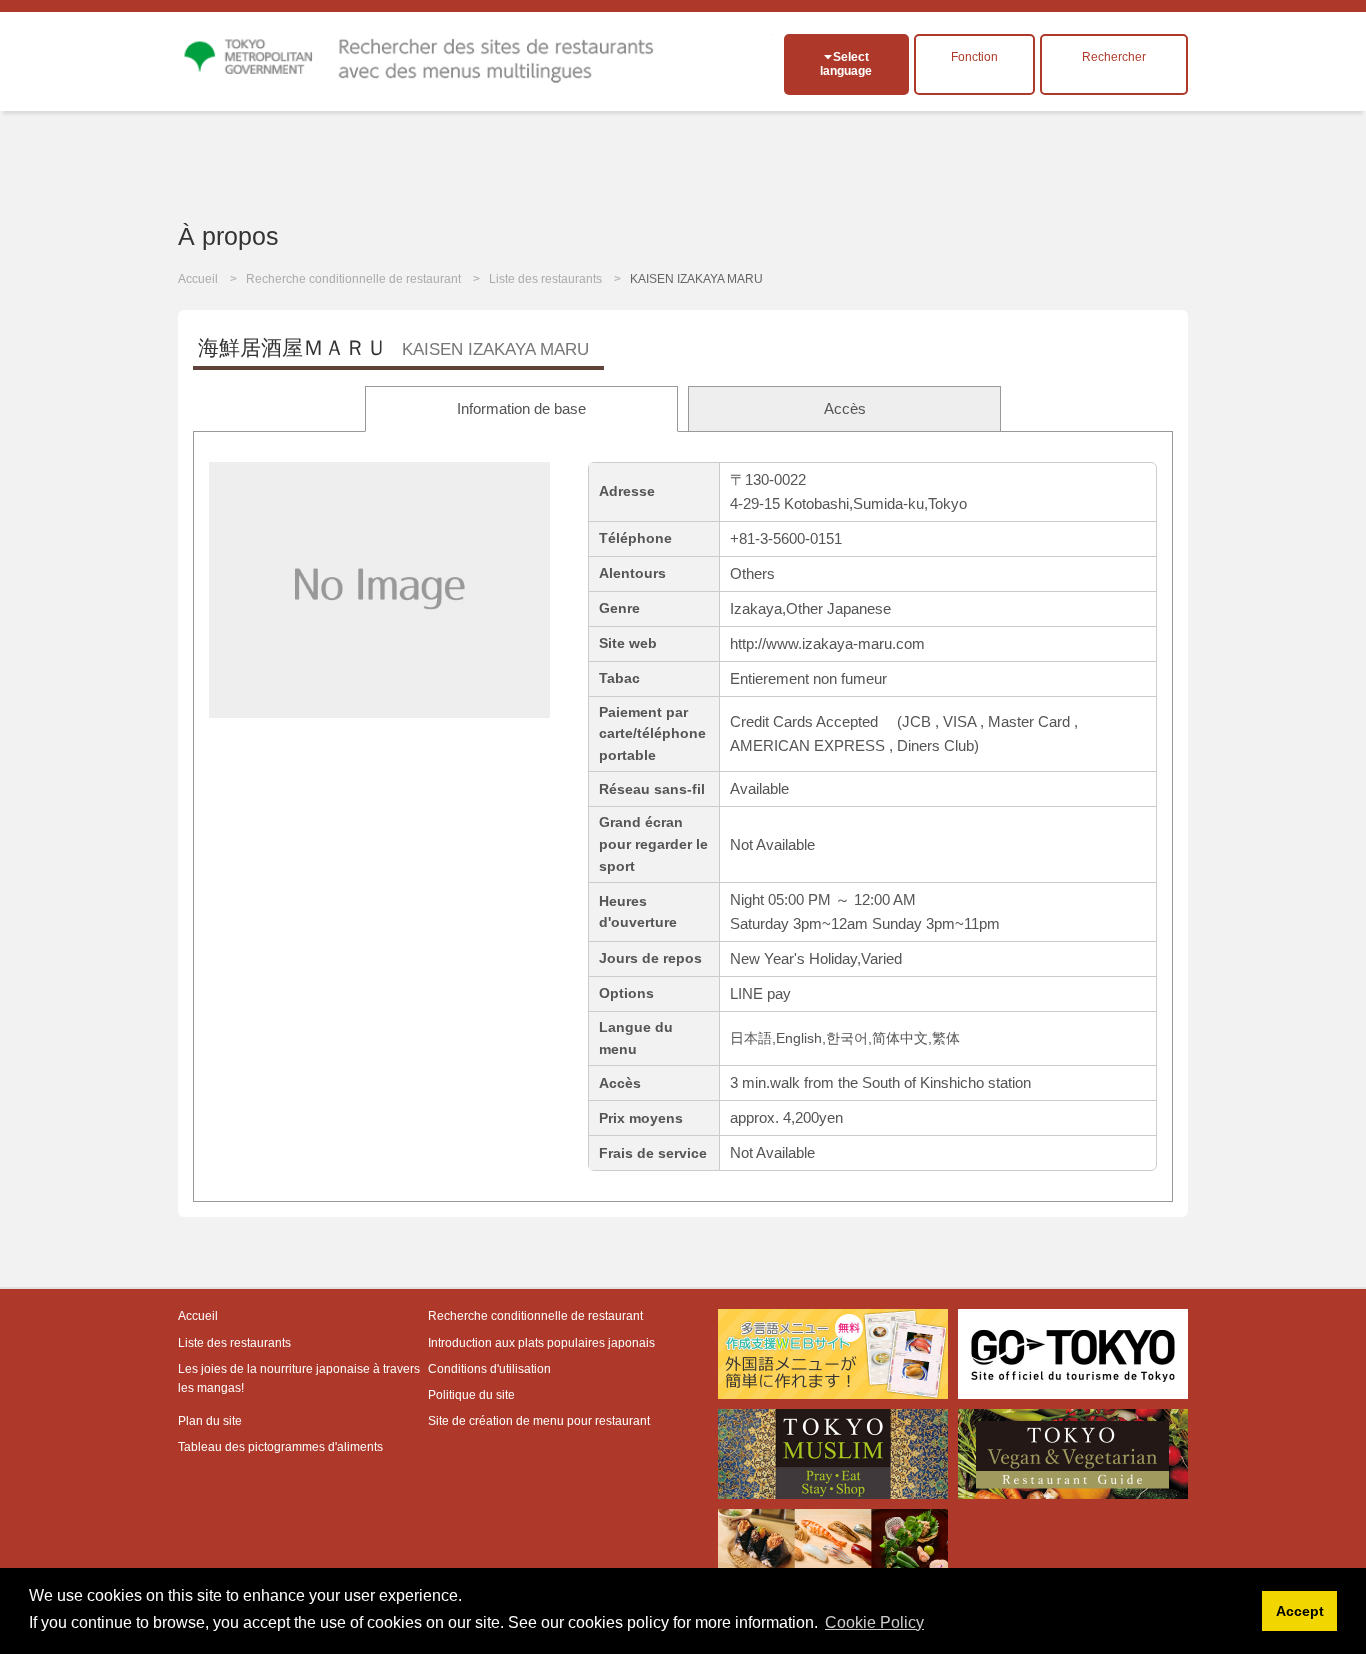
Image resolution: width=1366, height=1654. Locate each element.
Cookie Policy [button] (874, 1622)
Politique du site (471, 1395)
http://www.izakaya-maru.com (827, 643)
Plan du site (210, 1421)
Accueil (198, 279)
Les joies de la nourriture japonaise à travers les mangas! (299, 1378)
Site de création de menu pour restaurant (539, 1421)
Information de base (521, 408)
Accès (845, 408)
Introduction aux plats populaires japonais (541, 1343)
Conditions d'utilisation (489, 1369)
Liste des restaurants (545, 279)
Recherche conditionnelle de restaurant (353, 279)
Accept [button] (1300, 1611)
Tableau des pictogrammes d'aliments (280, 1447)
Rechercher (1114, 57)
